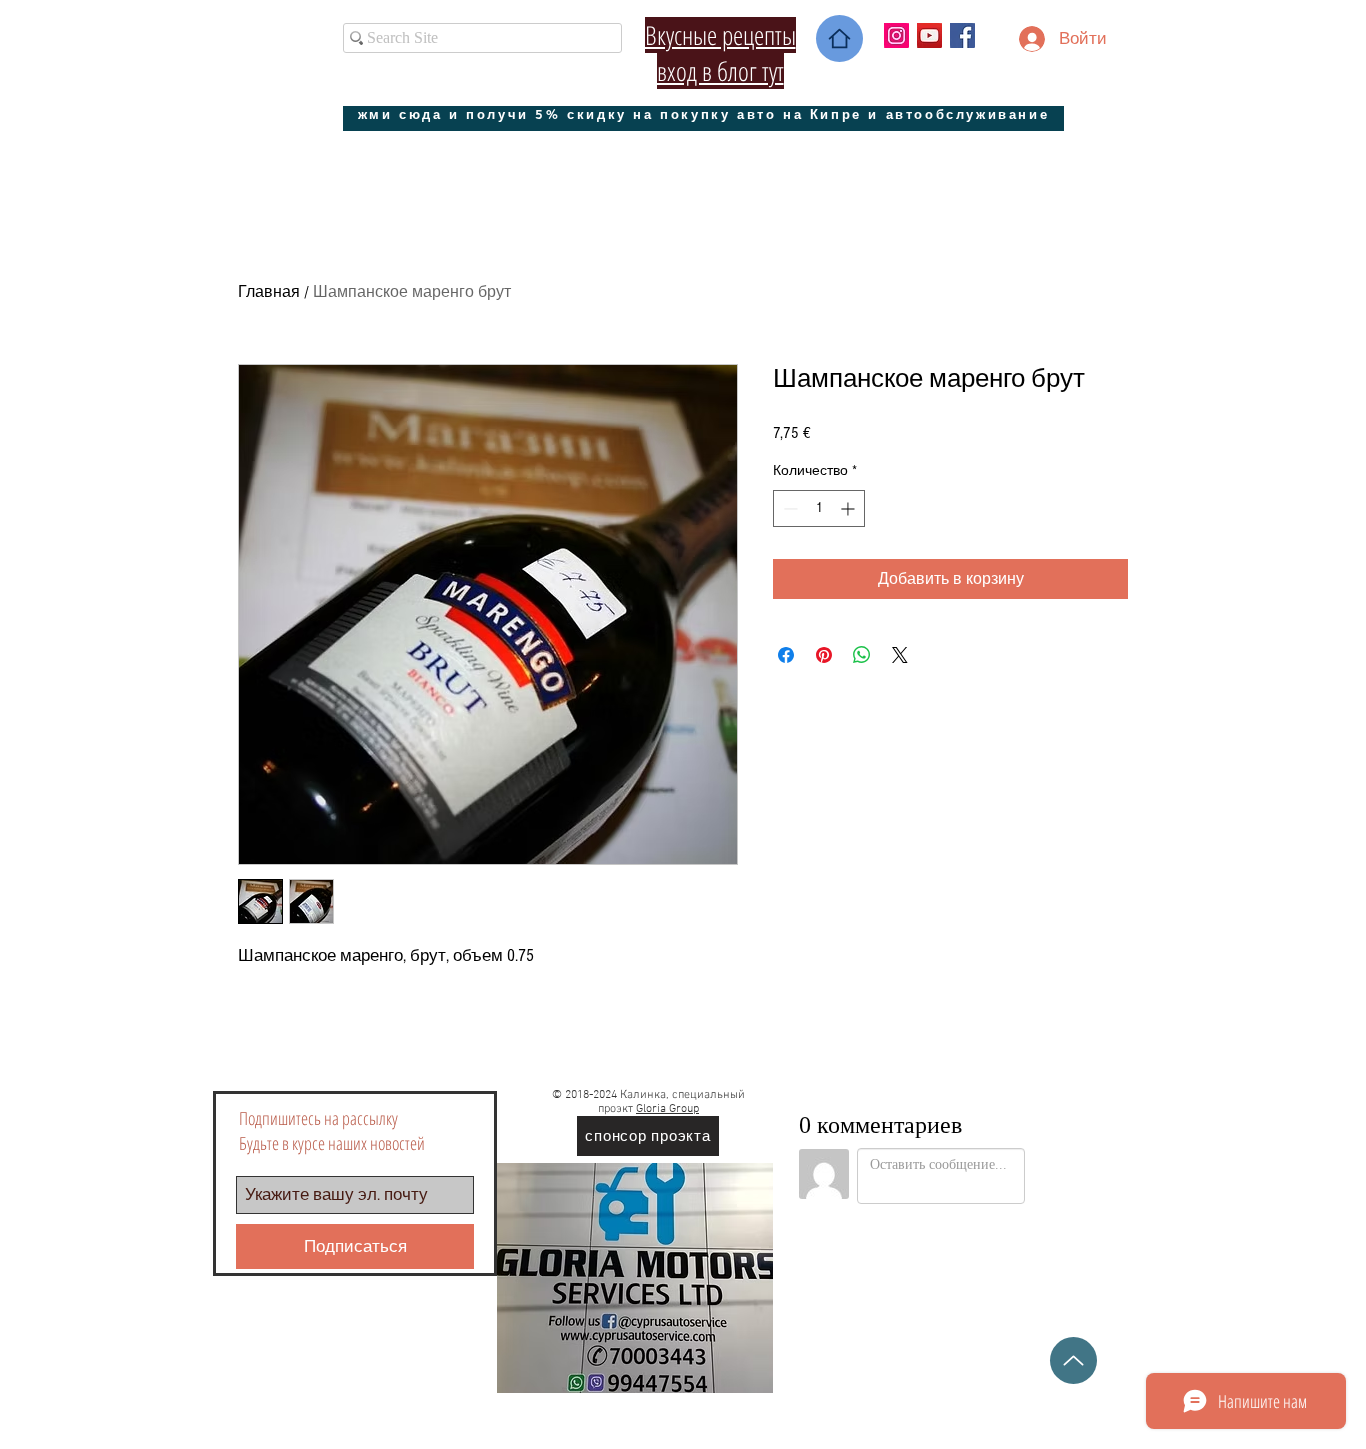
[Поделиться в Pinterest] (824, 655)
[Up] (1073, 1360)
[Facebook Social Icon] (962, 35)
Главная (269, 292)
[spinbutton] (819, 508)
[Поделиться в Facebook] (786, 655)
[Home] (839, 38)
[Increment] (849, 508)
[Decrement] (788, 508)
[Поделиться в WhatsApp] (862, 655)
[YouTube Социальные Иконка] (929, 35)
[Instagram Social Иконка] (896, 35)
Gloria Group (667, 1109)
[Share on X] (900, 655)
